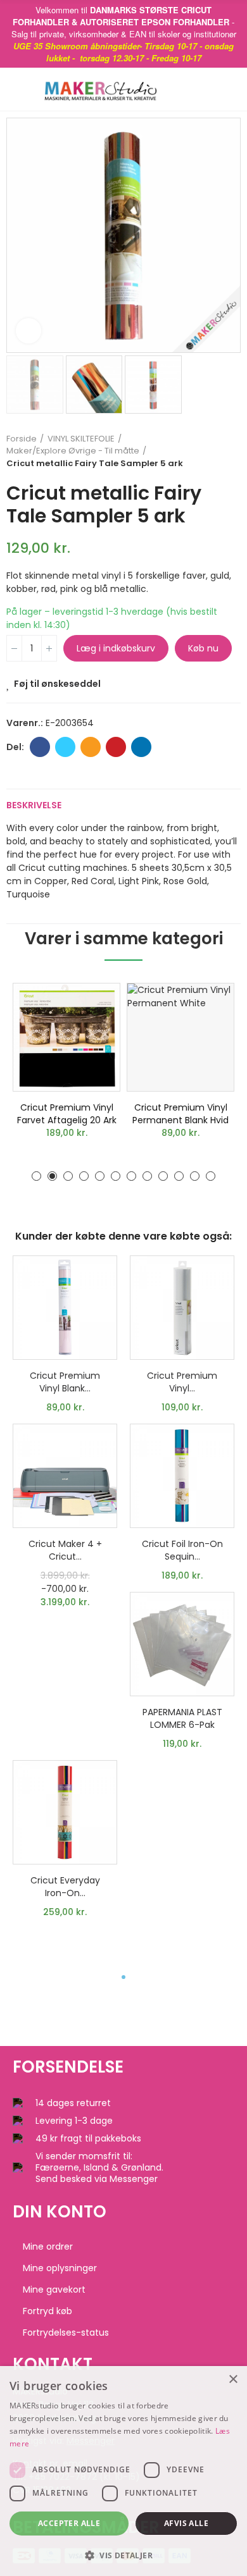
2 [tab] (52, 1176)
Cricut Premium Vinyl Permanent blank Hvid (180, 1114)
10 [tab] (179, 1176)
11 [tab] (195, 1176)
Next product (231, 451)
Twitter (65, 747)
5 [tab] (100, 1176)
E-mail (91, 747)
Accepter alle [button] (69, 2523)
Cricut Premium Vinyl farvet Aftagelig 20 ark (67, 1114)
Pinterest (116, 747)
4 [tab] (84, 1176)
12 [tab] (211, 1176)
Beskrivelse (34, 805)
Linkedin (141, 747)
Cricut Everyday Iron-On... (65, 1887)
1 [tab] (36, 1176)
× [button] (233, 2380)
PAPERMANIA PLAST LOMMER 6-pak (182, 1718)
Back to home (215, 451)
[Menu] (19, 89)
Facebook (40, 747)
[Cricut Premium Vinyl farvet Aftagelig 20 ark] (66, 1037)
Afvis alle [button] (186, 2523)
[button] (19, 235)
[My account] (234, 89)
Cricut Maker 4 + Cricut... (65, 1550)
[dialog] (123, 2471)
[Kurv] (215, 89)
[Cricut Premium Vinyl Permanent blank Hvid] (180, 1037)
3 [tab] (68, 1176)
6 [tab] (116, 1176)
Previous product (199, 451)
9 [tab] (163, 1176)
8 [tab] (147, 1176)
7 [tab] (131, 1176)
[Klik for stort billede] (28, 331)
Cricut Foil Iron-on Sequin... (182, 1550)
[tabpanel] (66, 1064)
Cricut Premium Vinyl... (182, 1382)
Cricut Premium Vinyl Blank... (65, 1382)
